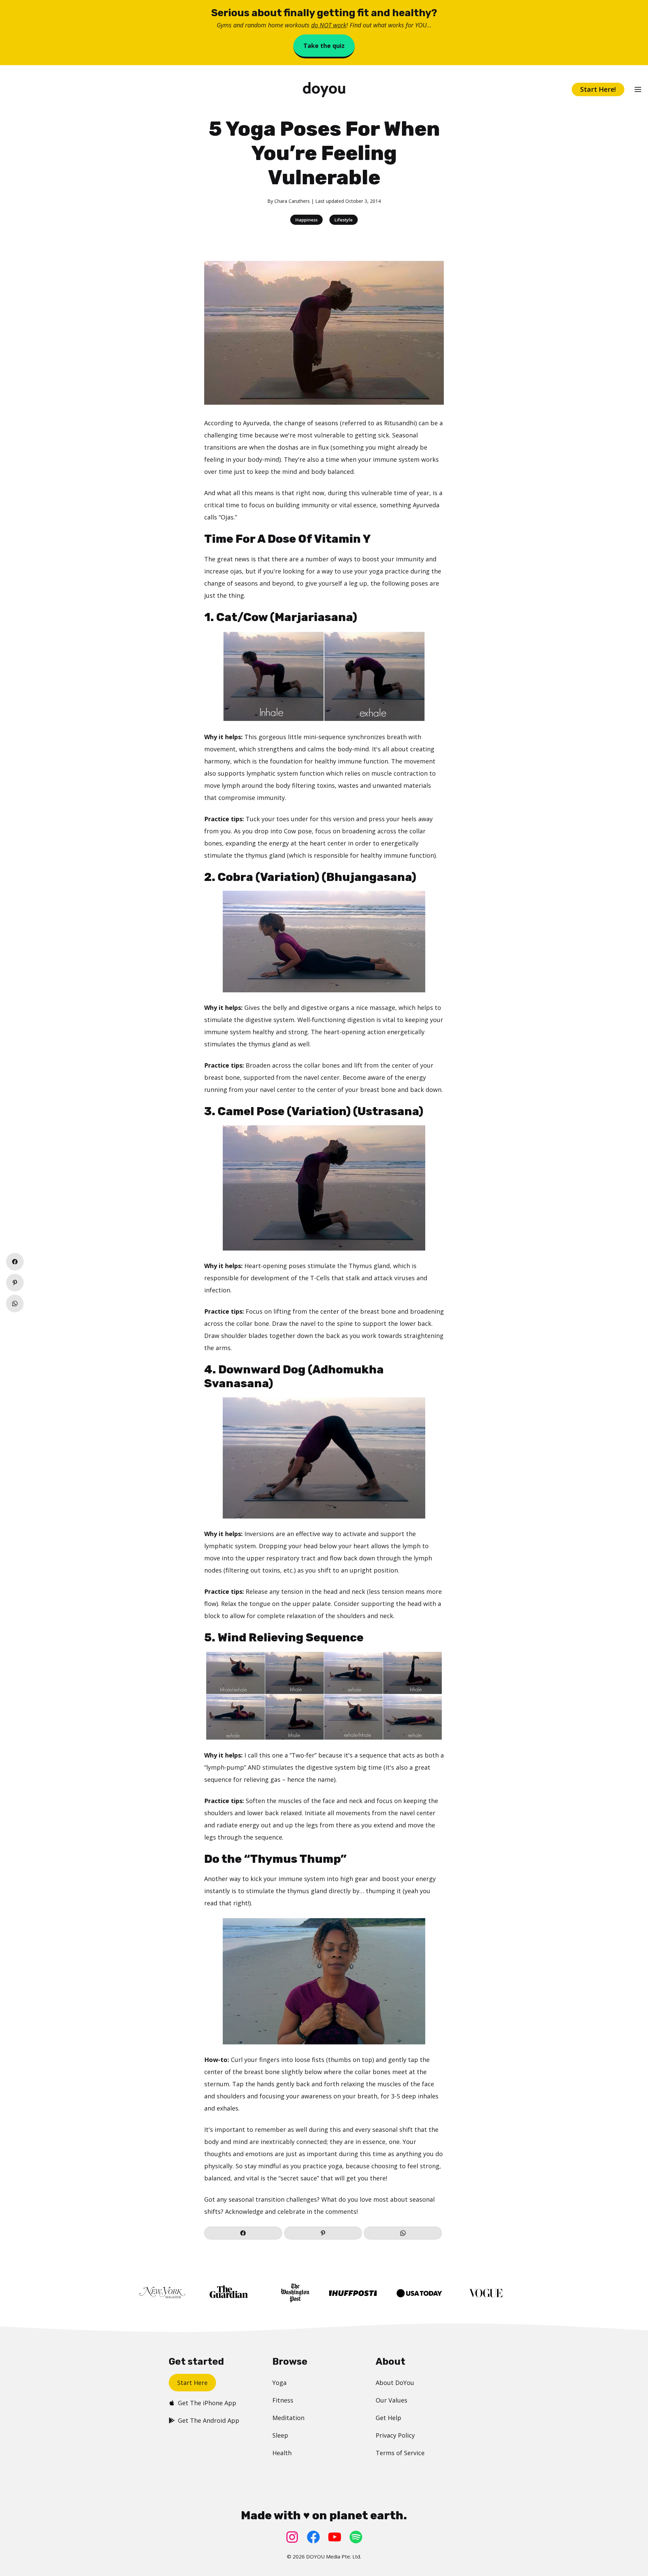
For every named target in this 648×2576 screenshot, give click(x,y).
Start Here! (598, 89)
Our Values (391, 2400)
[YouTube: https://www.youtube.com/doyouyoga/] (335, 2537)
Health (282, 2453)
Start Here (192, 2383)
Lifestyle (344, 220)
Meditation (288, 2418)
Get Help (388, 2418)
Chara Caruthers (292, 201)
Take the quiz (324, 46)
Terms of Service (400, 2453)
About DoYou (395, 2383)
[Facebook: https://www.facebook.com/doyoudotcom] (313, 2537)
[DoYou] (324, 90)
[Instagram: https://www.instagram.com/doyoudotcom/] (292, 2537)
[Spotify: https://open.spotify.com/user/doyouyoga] (356, 2537)
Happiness (306, 220)
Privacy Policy (395, 2435)
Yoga (279, 2383)
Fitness (283, 2400)
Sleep (280, 2435)
